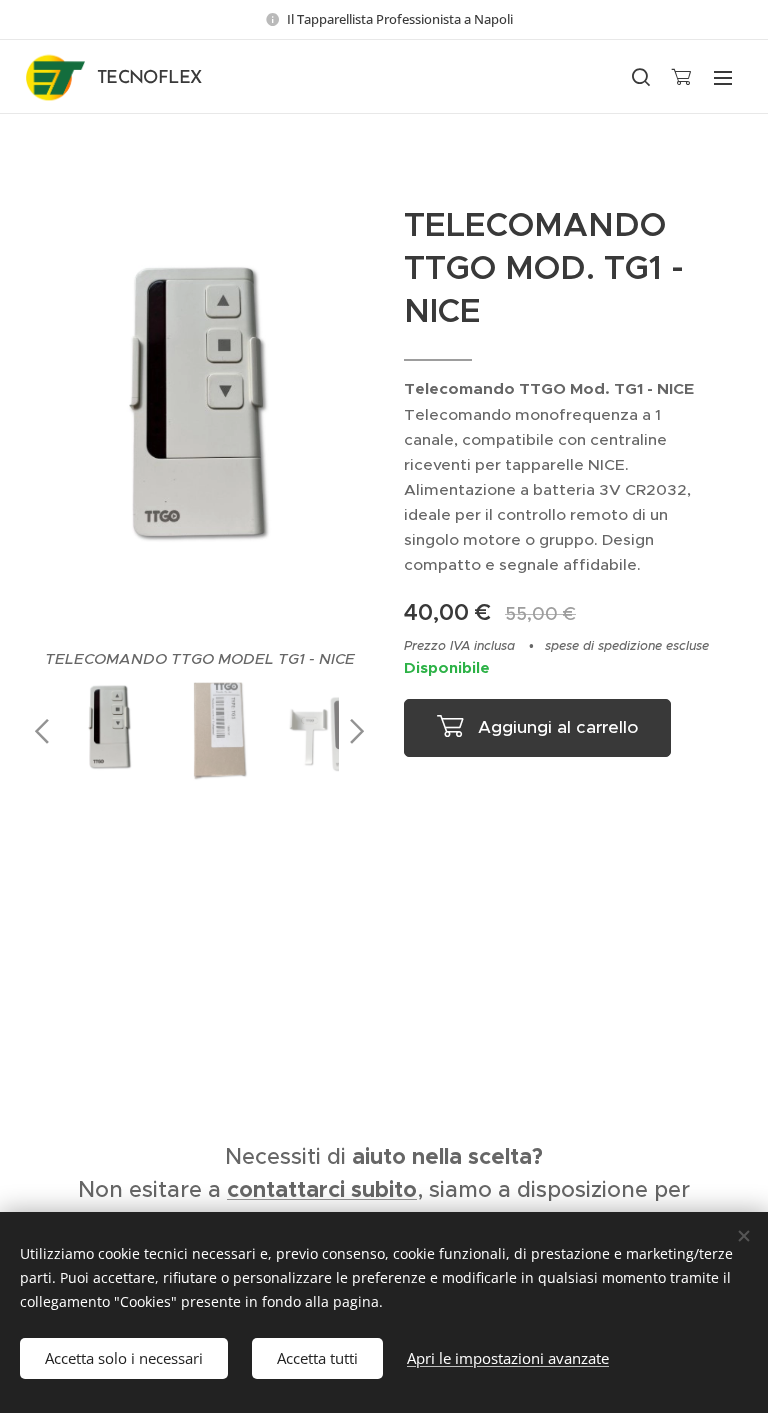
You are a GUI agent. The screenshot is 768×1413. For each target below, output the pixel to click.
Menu (723, 77)
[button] (640, 77)
